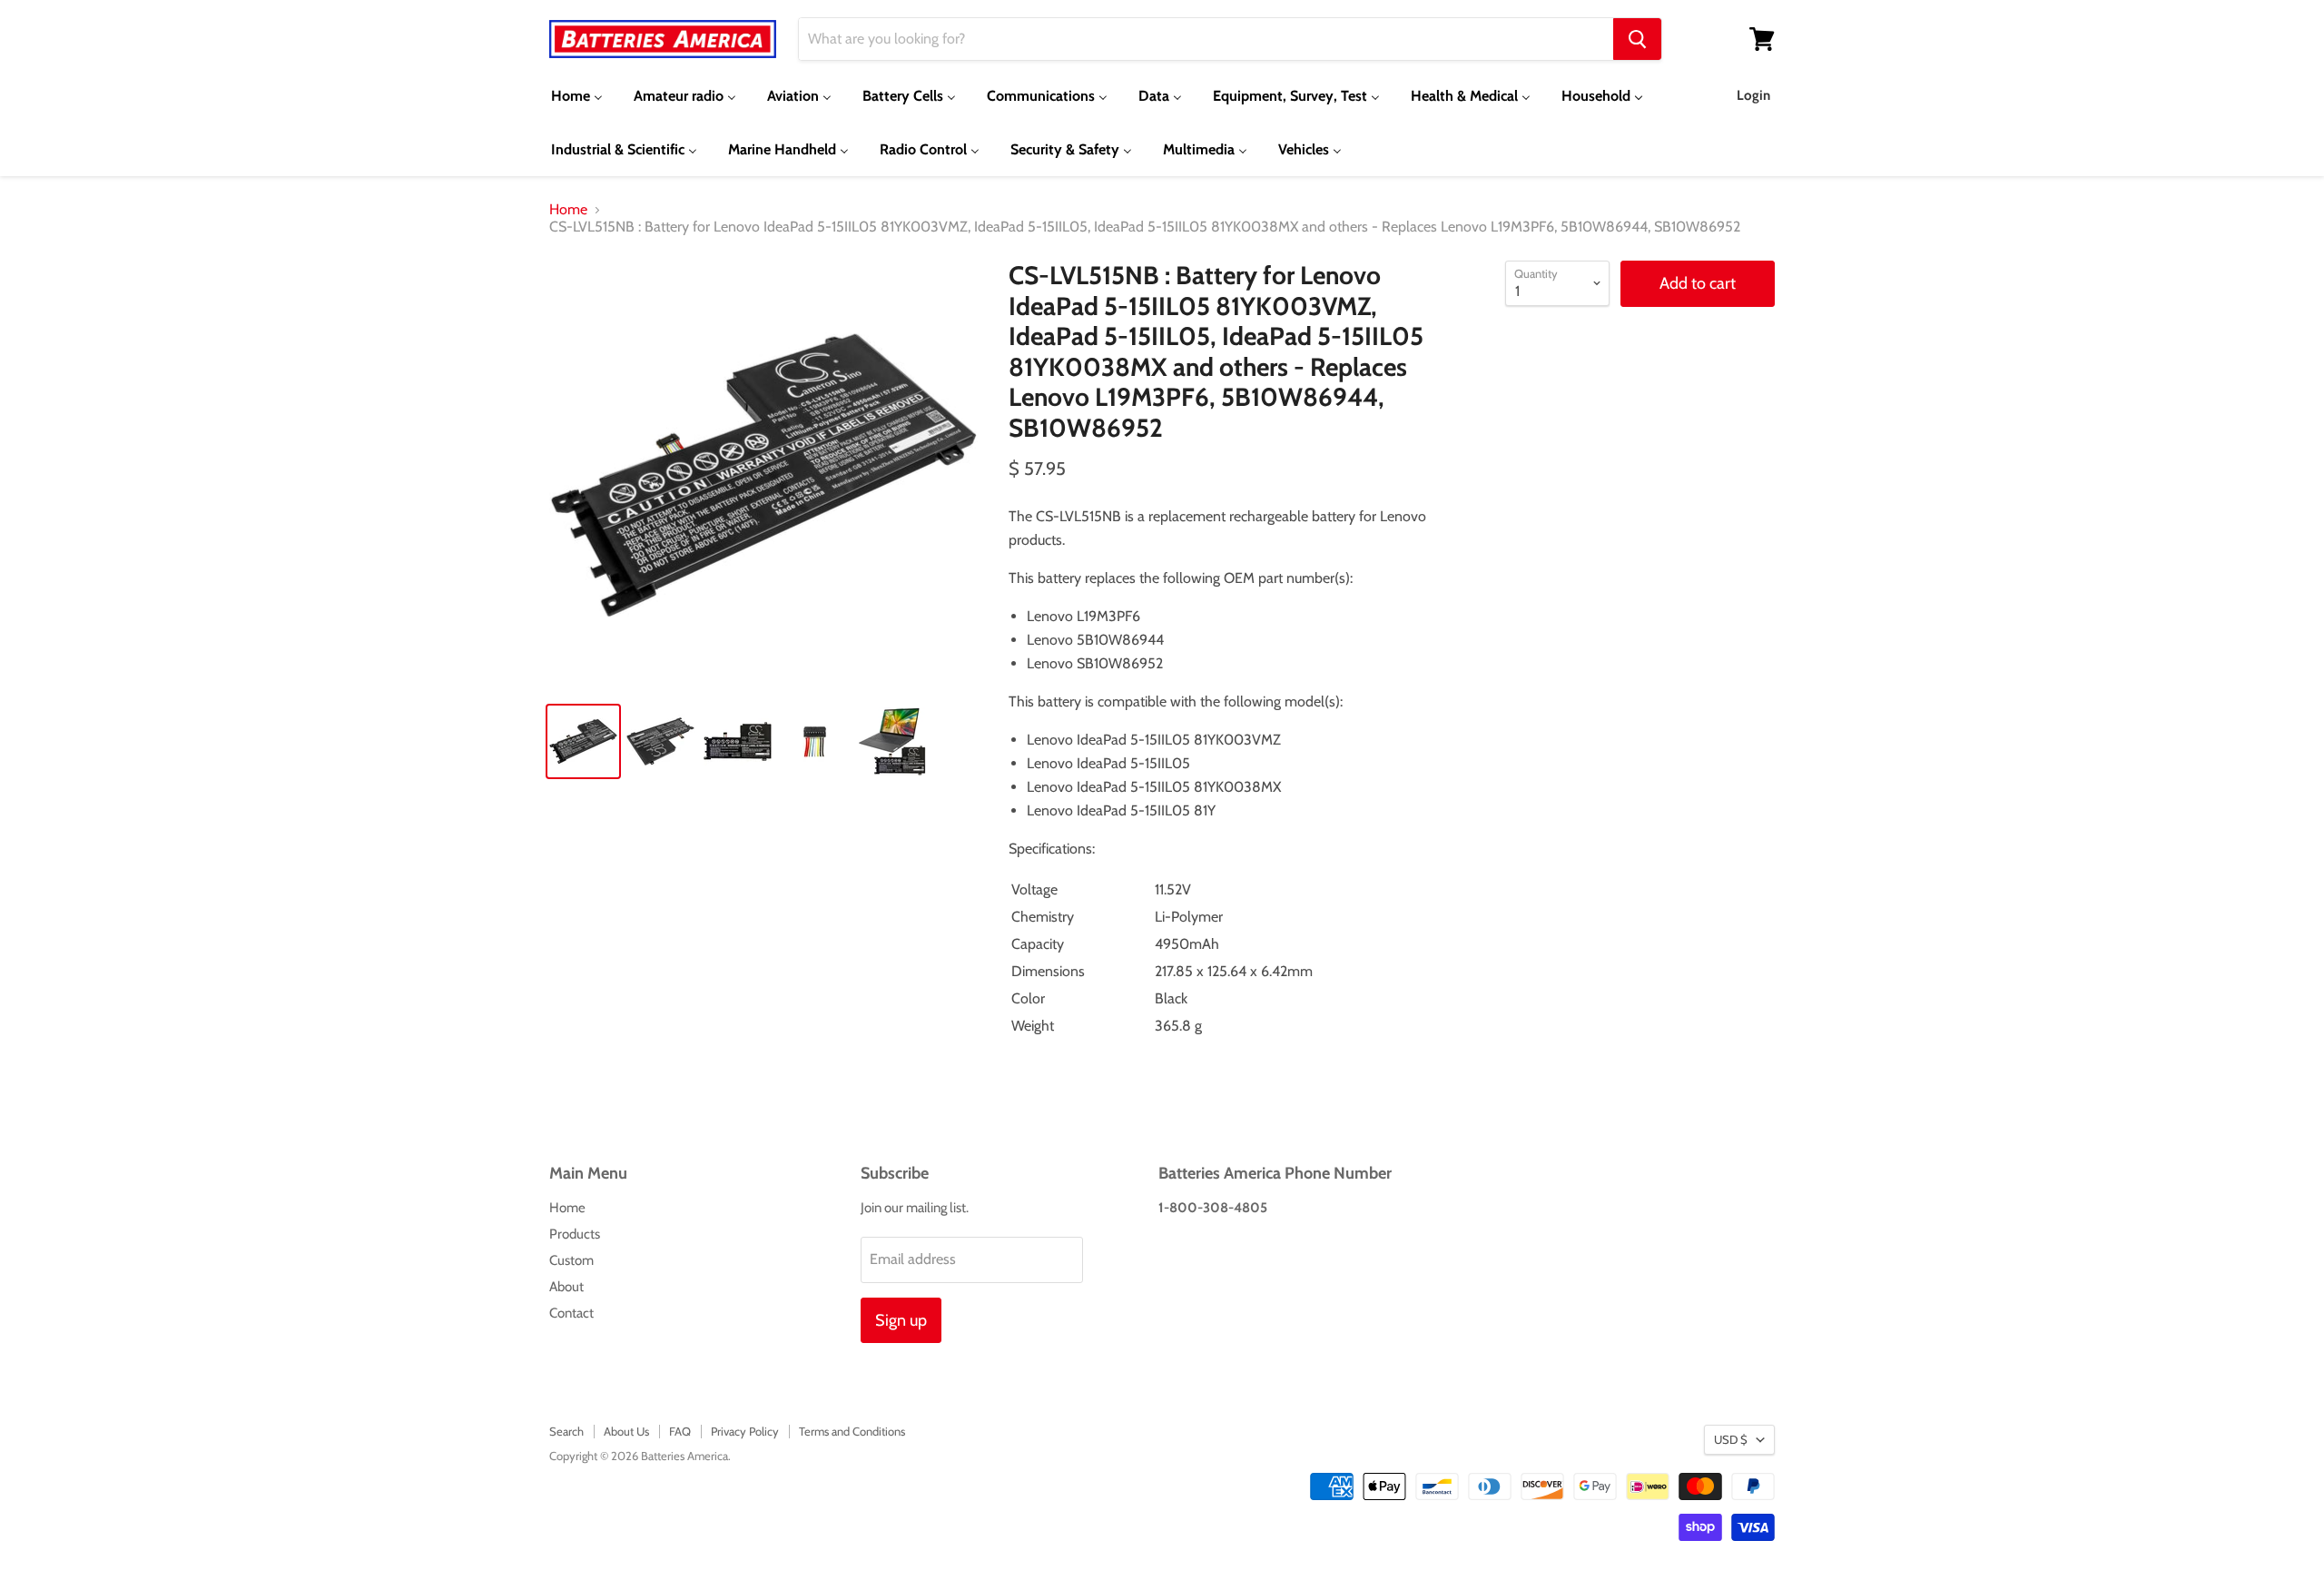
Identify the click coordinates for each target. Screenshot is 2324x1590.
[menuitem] (577, 96)
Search (566, 1431)
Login (1753, 95)
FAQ (680, 1431)
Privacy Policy (745, 1431)
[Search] (1637, 39)
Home (568, 210)
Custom (571, 1260)
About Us (626, 1431)
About (566, 1287)
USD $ (1731, 1439)
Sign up (901, 1320)
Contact (571, 1313)
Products (575, 1234)
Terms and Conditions (852, 1431)
